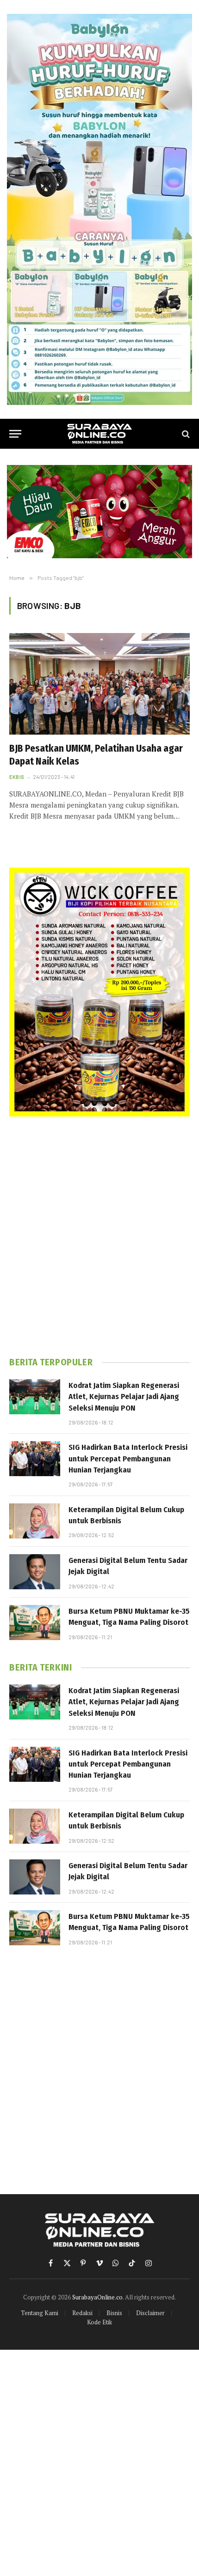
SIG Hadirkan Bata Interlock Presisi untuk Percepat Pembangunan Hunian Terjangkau (128, 1459)
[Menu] (15, 434)
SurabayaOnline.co (97, 2297)
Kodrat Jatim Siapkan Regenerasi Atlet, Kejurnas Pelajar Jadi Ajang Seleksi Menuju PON (124, 1397)
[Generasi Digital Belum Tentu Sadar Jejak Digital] (35, 1572)
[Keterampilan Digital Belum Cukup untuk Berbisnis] (35, 1521)
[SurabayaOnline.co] (99, 434)
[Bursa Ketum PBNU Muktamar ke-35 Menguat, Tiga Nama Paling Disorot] (35, 1623)
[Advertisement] (99, 1237)
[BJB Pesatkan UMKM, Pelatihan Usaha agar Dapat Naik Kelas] (99, 684)
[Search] (185, 434)
